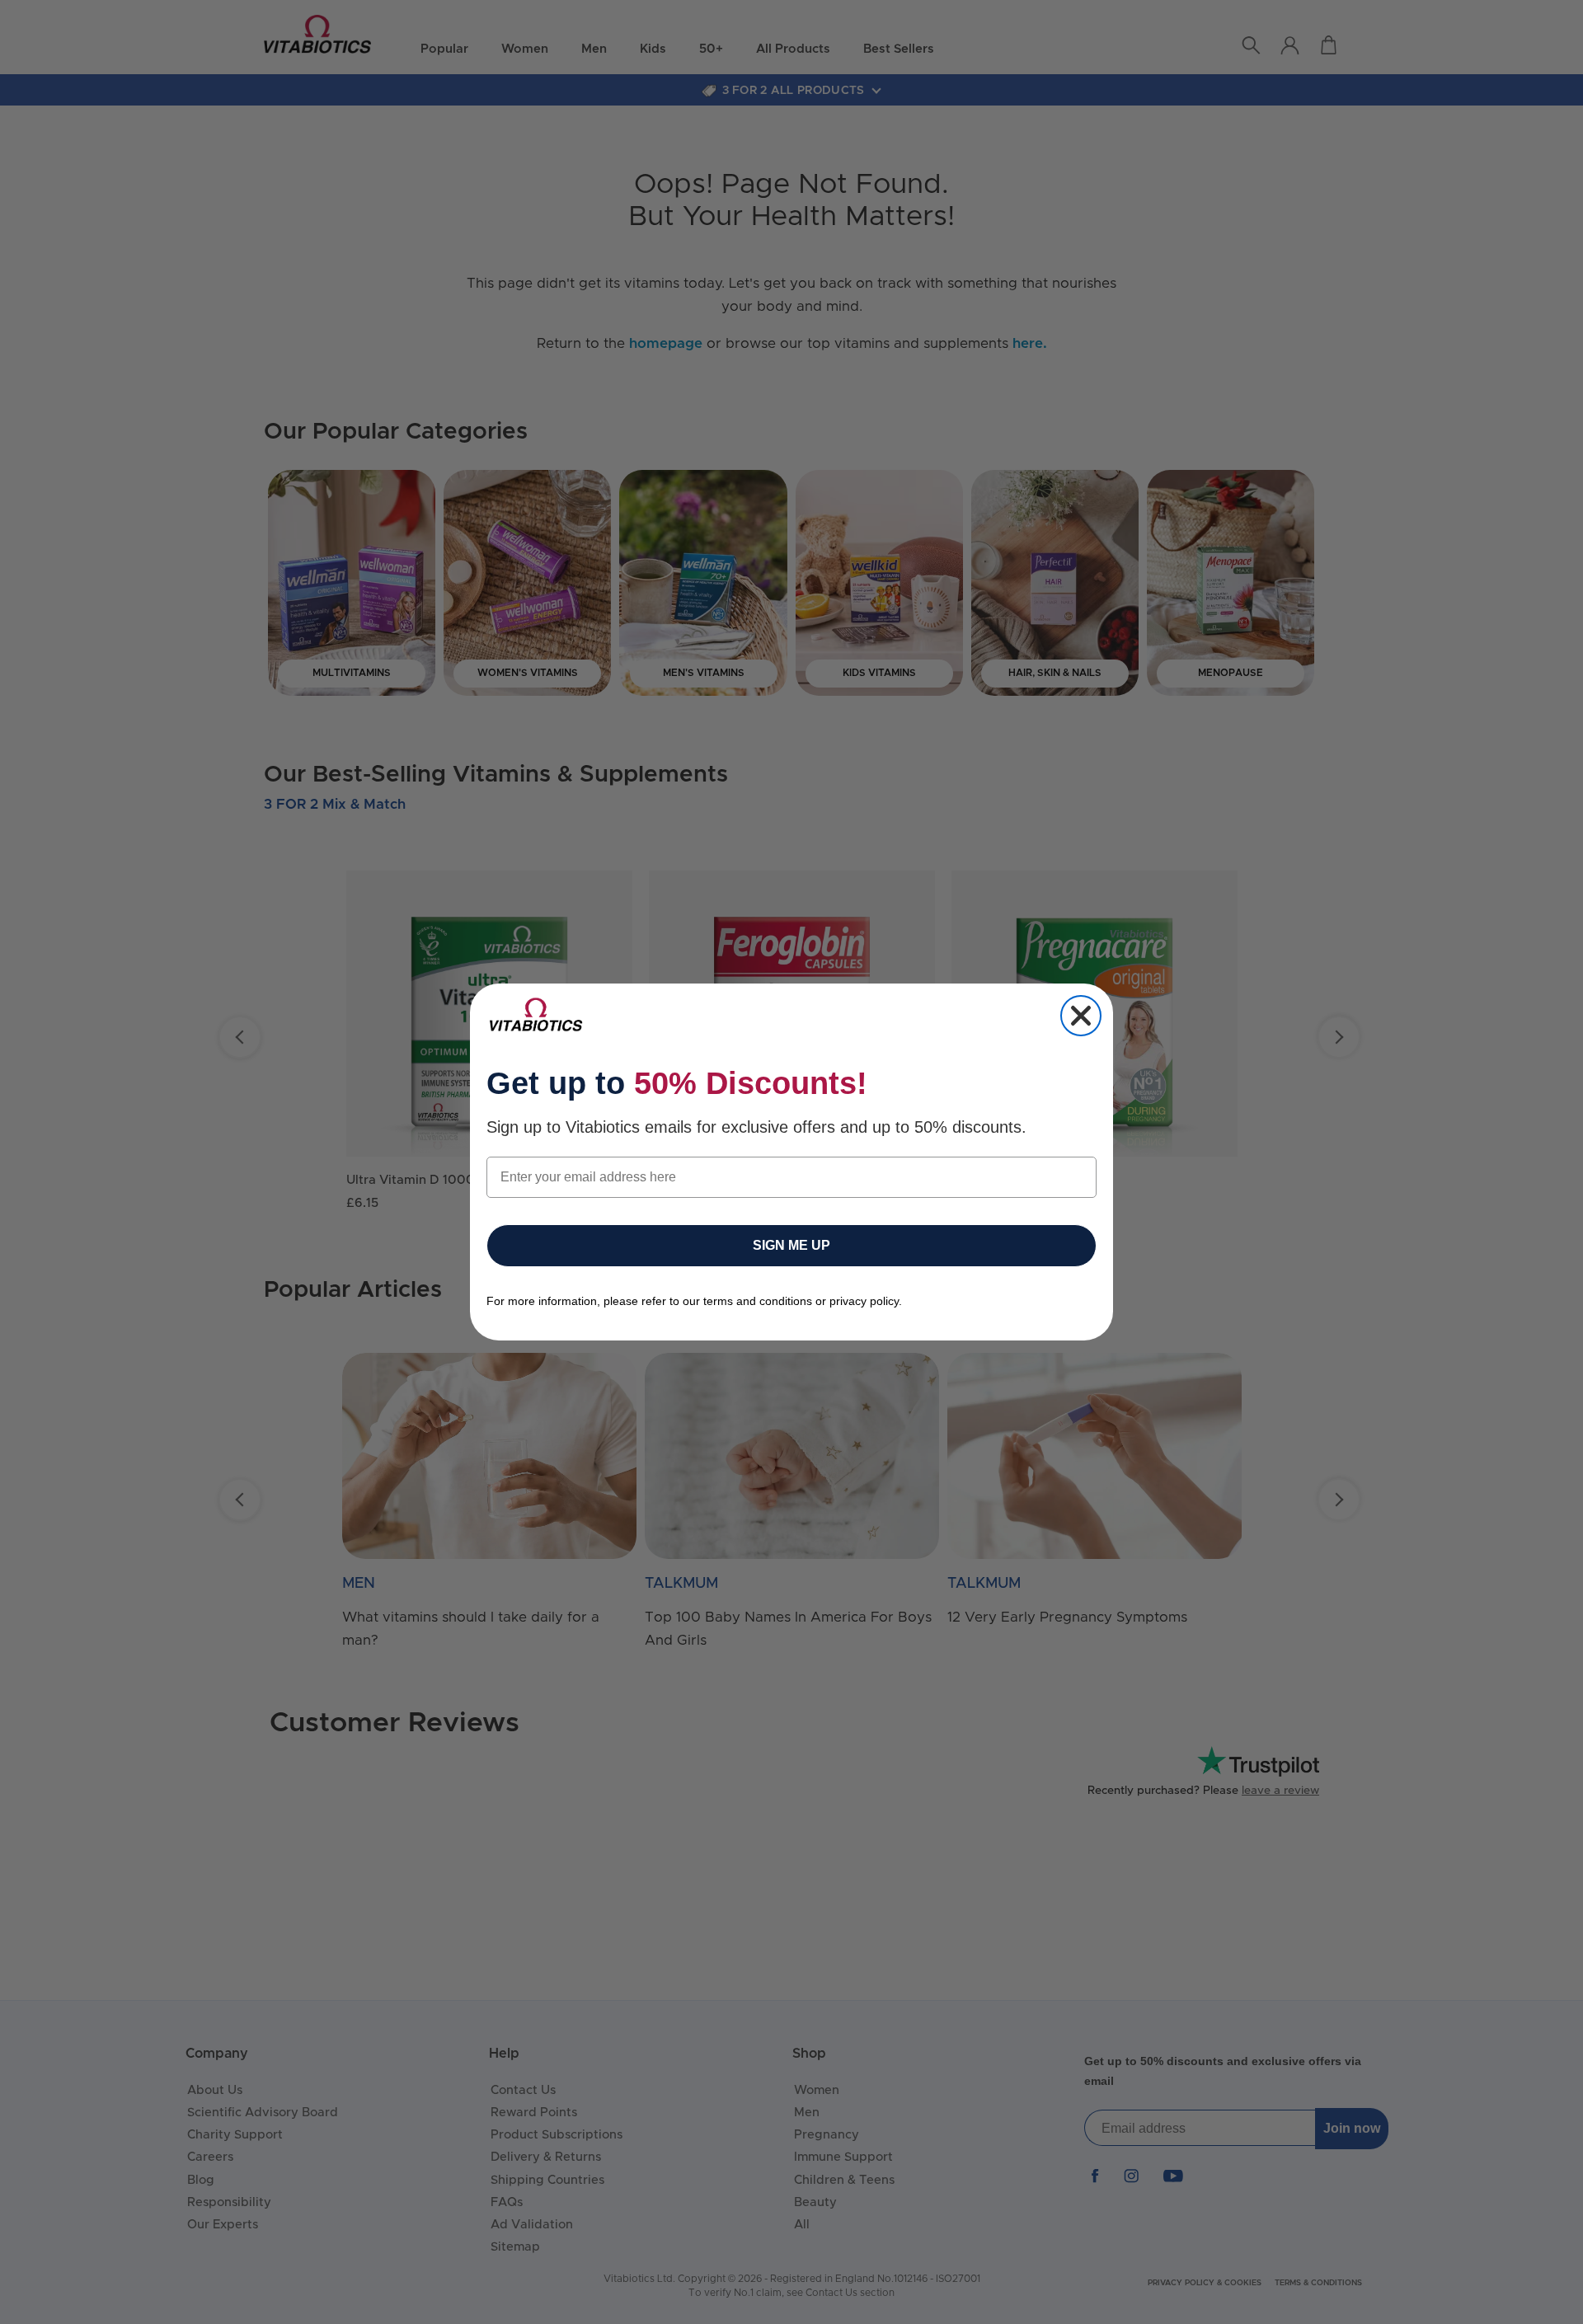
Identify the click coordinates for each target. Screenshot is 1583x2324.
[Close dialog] (1081, 1016)
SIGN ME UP (791, 1245)
